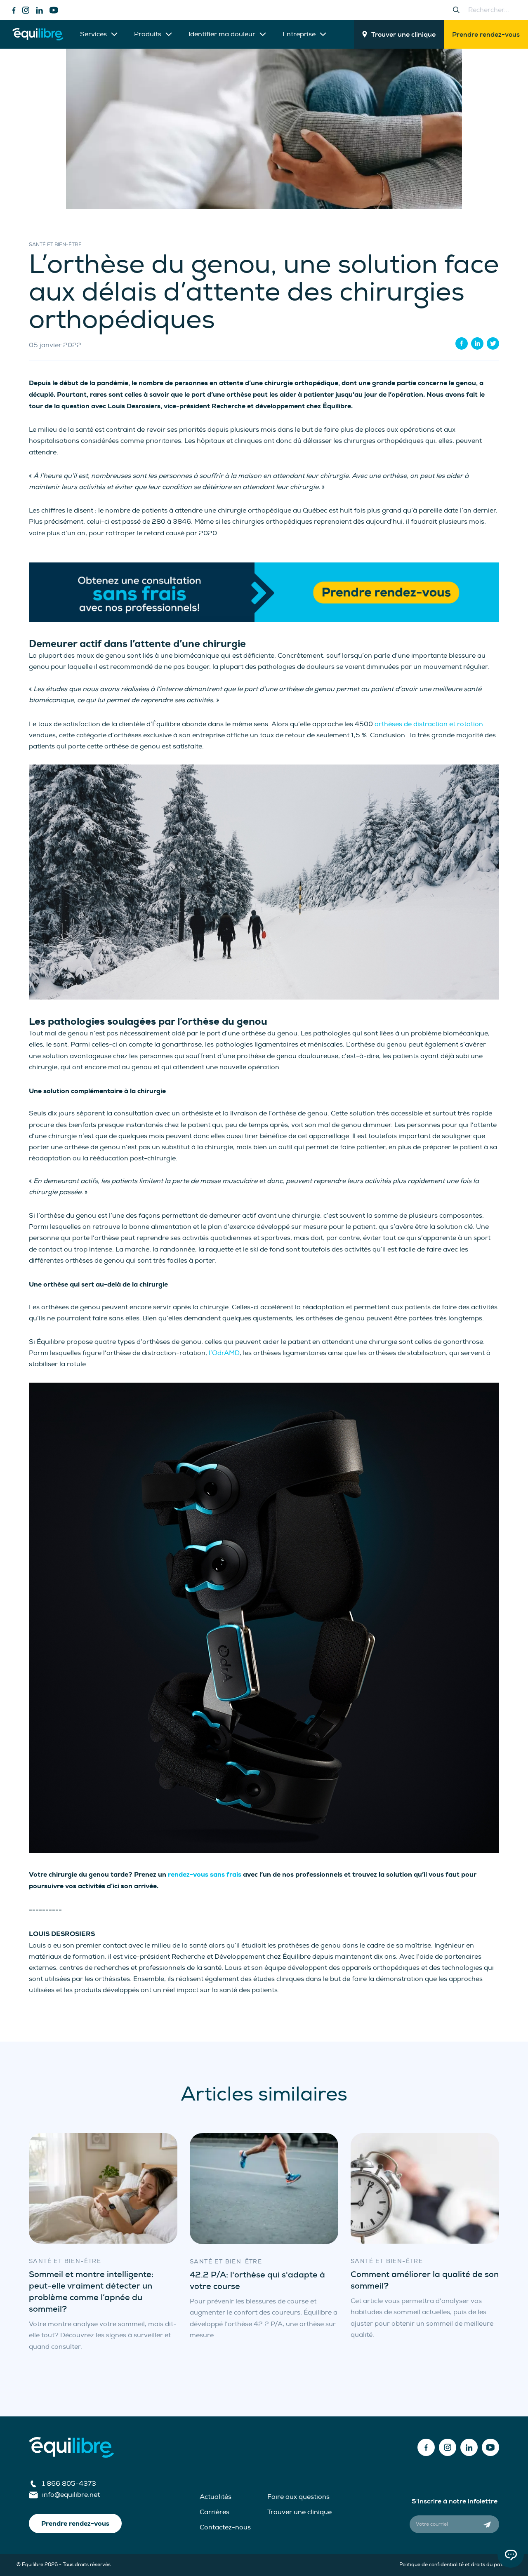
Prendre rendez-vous (486, 34)
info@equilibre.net (71, 2495)
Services (93, 34)
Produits (148, 34)
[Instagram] (26, 10)
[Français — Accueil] (38, 34)
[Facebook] (14, 10)
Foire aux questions (298, 2497)
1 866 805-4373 (69, 2484)
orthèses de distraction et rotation (429, 724)
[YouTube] (54, 10)
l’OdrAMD (224, 1353)
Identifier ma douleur (222, 34)
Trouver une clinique (403, 34)
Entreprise (299, 34)
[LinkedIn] (39, 10)
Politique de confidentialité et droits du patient (455, 2565)
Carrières (214, 2512)
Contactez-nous (225, 2527)
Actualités (216, 2497)
